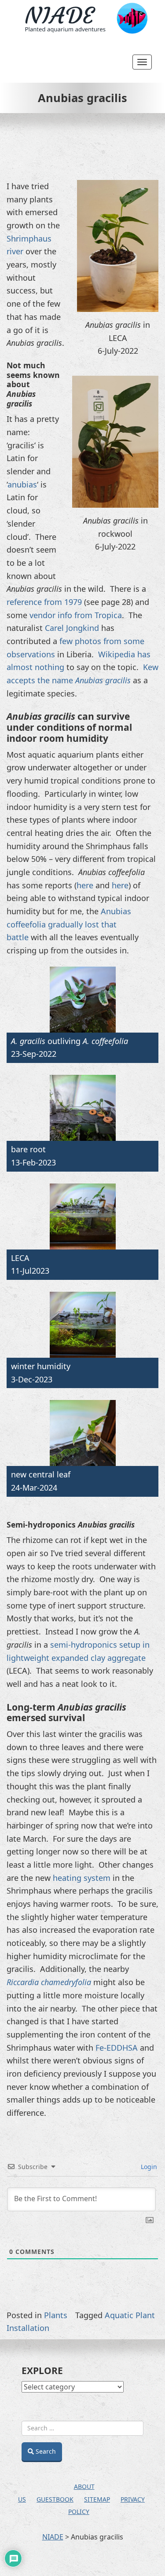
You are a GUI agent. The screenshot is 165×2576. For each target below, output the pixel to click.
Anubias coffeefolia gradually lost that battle (69, 924)
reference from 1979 (44, 602)
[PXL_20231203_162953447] (82, 1325)
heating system (82, 1878)
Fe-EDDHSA (117, 2048)
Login (148, 2167)
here (85, 885)
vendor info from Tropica (76, 615)
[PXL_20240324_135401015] (82, 1433)
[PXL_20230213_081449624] (82, 1108)
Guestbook (55, 2499)
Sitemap (97, 2499)
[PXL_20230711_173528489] (82, 1217)
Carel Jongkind (72, 628)
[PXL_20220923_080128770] (82, 1000)
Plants (56, 2315)
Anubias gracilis (82, 98)
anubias (22, 484)
